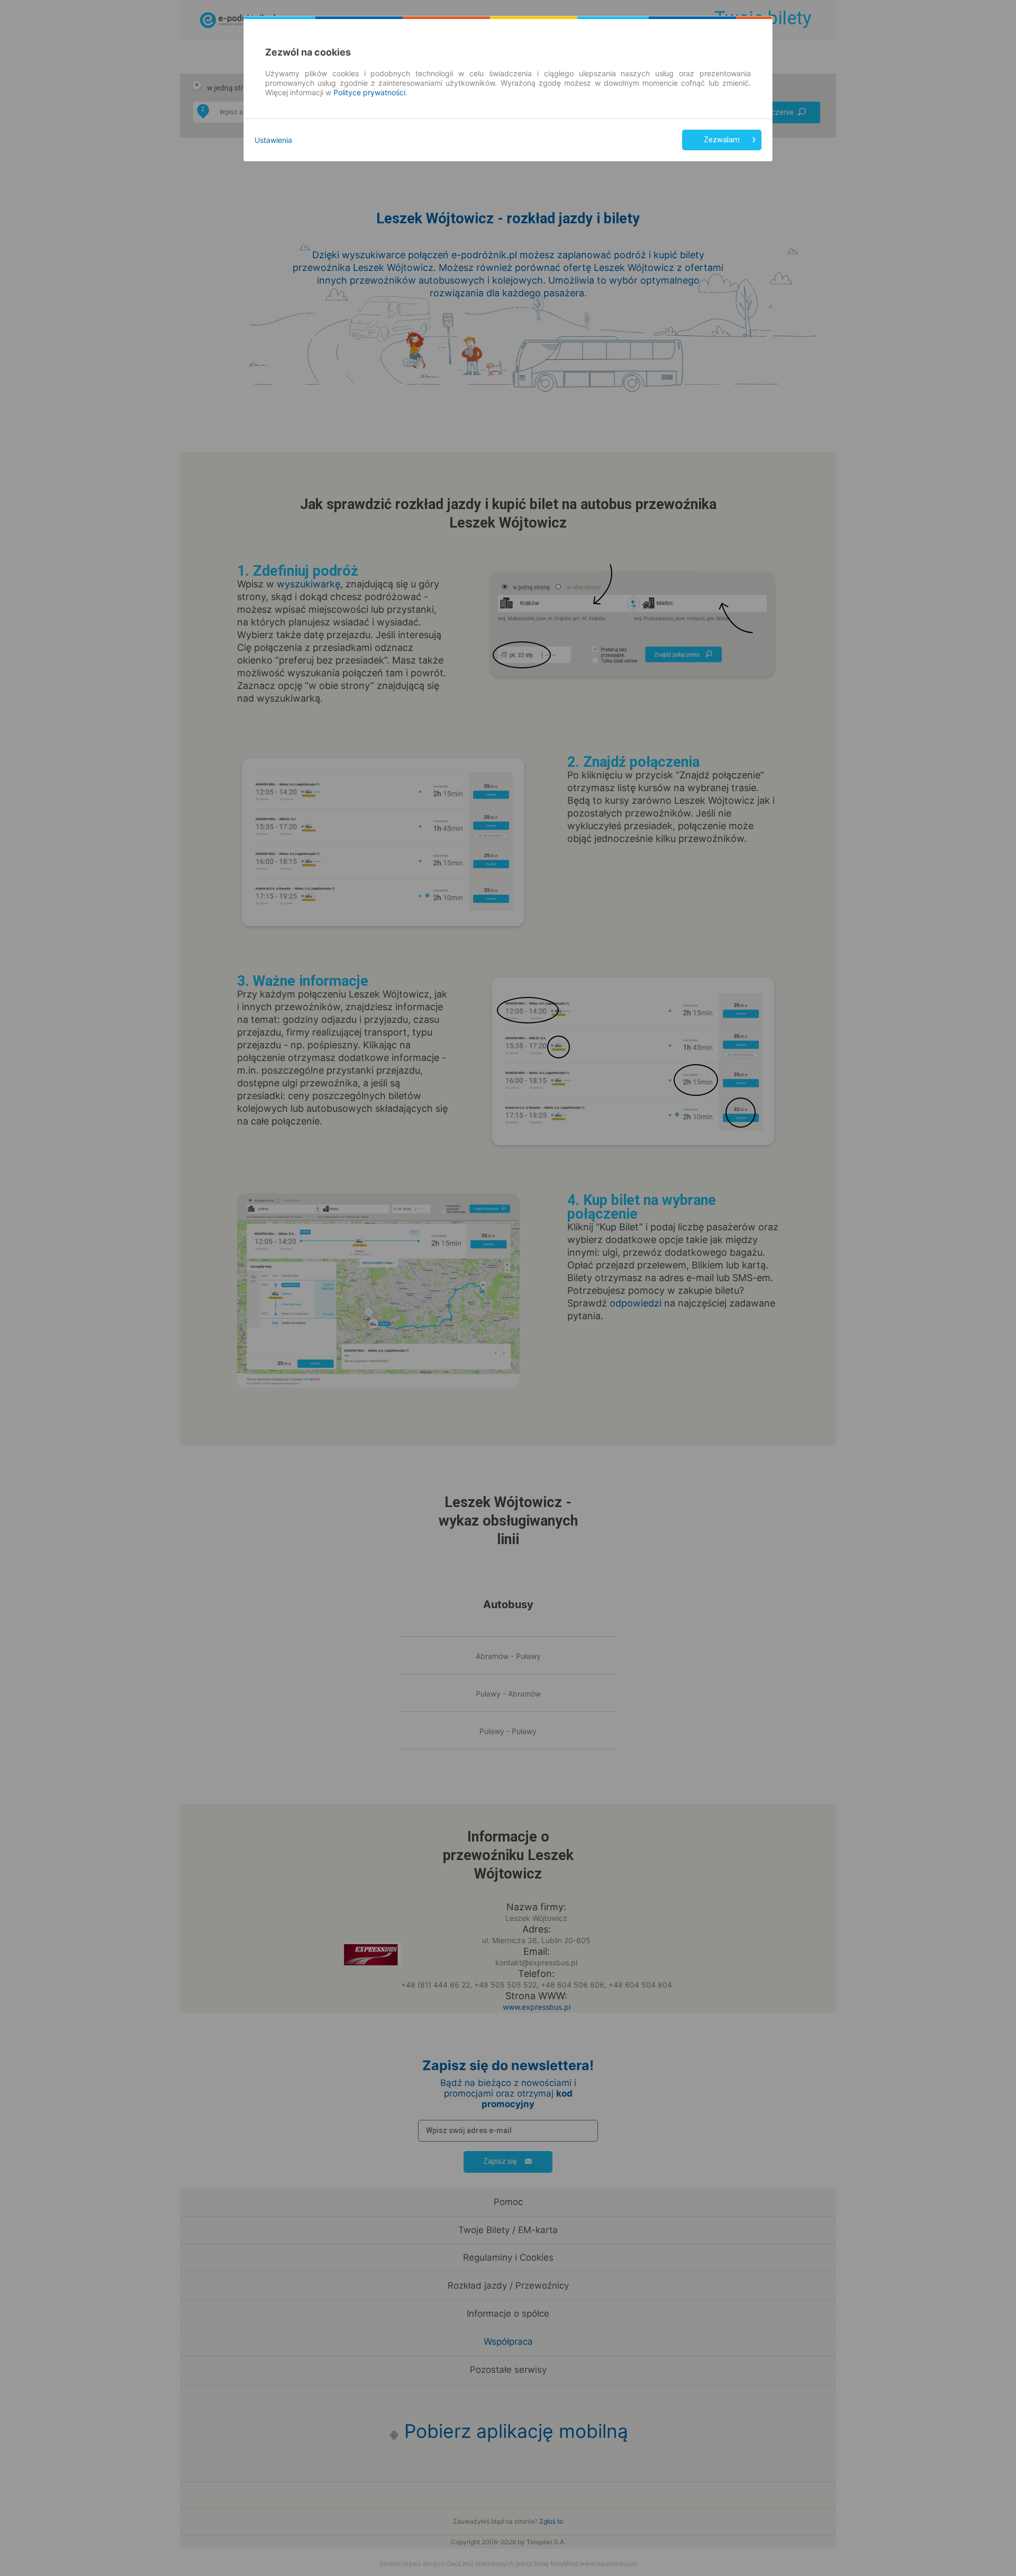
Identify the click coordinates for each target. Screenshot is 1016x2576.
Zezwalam (722, 140)
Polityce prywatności (369, 92)
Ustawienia (273, 140)
